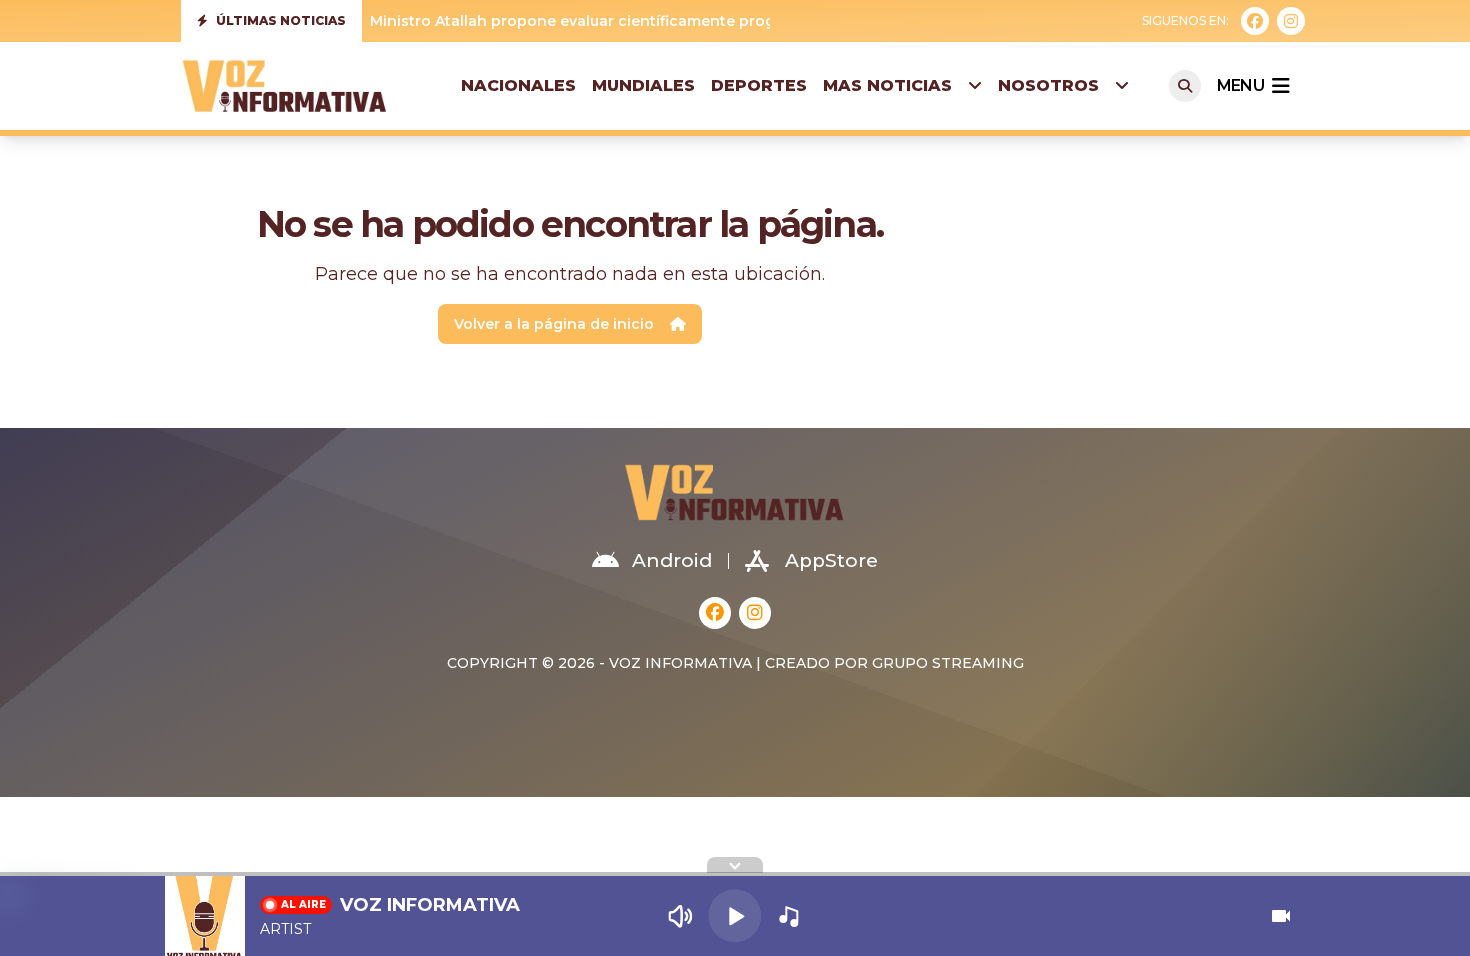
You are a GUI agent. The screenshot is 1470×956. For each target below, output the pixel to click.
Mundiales (643, 85)
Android (672, 560)
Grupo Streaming (948, 663)
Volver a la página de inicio (554, 324)
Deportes (759, 85)
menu (1240, 85)
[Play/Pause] (734, 915)
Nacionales (518, 85)
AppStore (831, 560)
